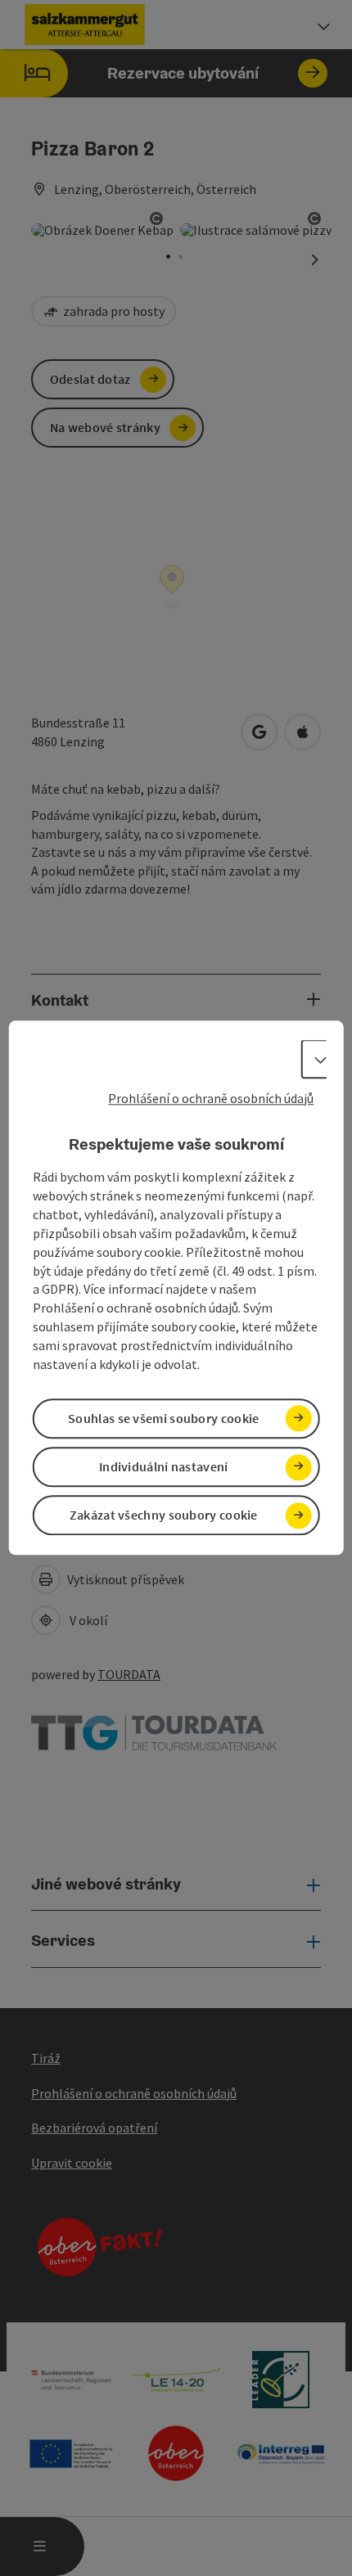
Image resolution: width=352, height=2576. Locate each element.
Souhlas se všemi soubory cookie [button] (163, 1418)
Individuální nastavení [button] (164, 1466)
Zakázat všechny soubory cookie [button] (164, 1515)
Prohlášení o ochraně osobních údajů (211, 1098)
